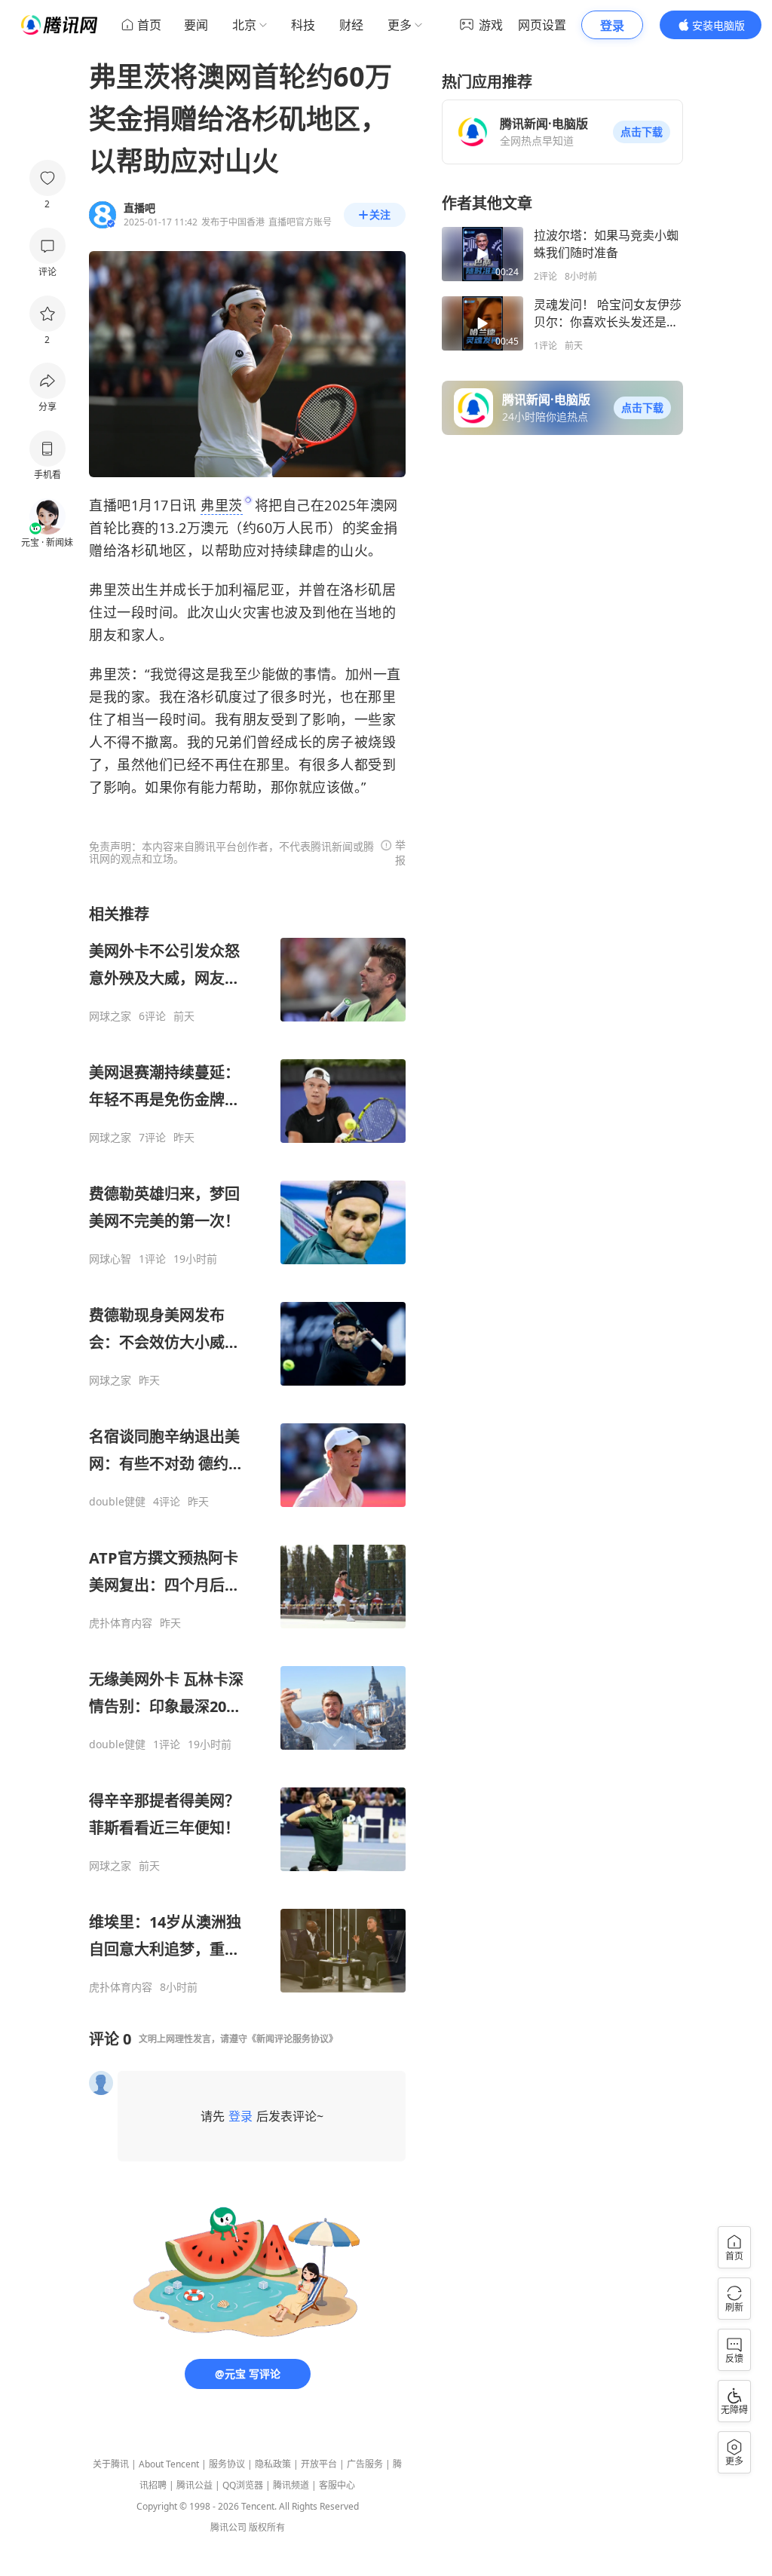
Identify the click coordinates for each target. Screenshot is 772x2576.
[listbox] (247, 1449)
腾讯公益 (195, 2485)
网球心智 (110, 1259)
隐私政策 (273, 2464)
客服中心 (337, 2485)
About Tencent (169, 2464)
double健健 (117, 1502)
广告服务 (365, 2464)
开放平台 (319, 2464)
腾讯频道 (291, 2485)
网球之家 (110, 1016)
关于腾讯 (111, 2464)
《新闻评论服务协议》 (293, 2039)
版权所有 (267, 2527)
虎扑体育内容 (121, 1623)
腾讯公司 (228, 2527)
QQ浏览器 (243, 2485)
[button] (642, 132)
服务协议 (227, 2464)
